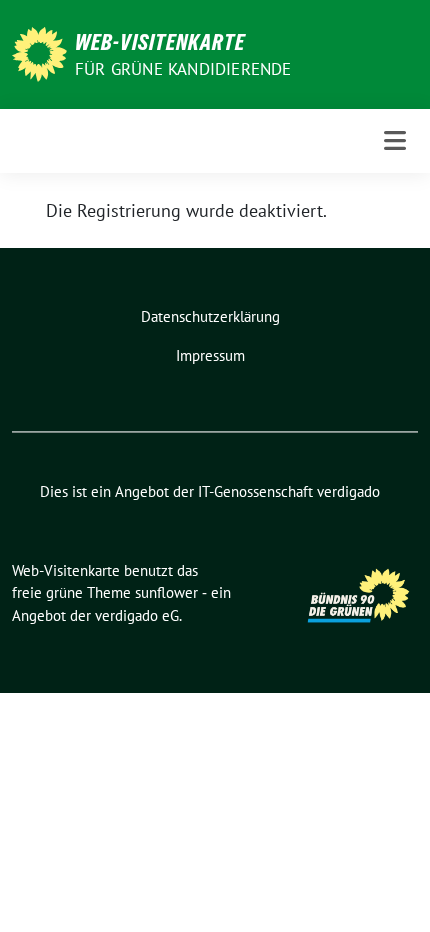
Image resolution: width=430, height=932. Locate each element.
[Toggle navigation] (395, 140)
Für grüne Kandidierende (183, 69)
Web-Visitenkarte (160, 42)
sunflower (166, 592)
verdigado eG (137, 615)
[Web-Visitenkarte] (39, 52)
